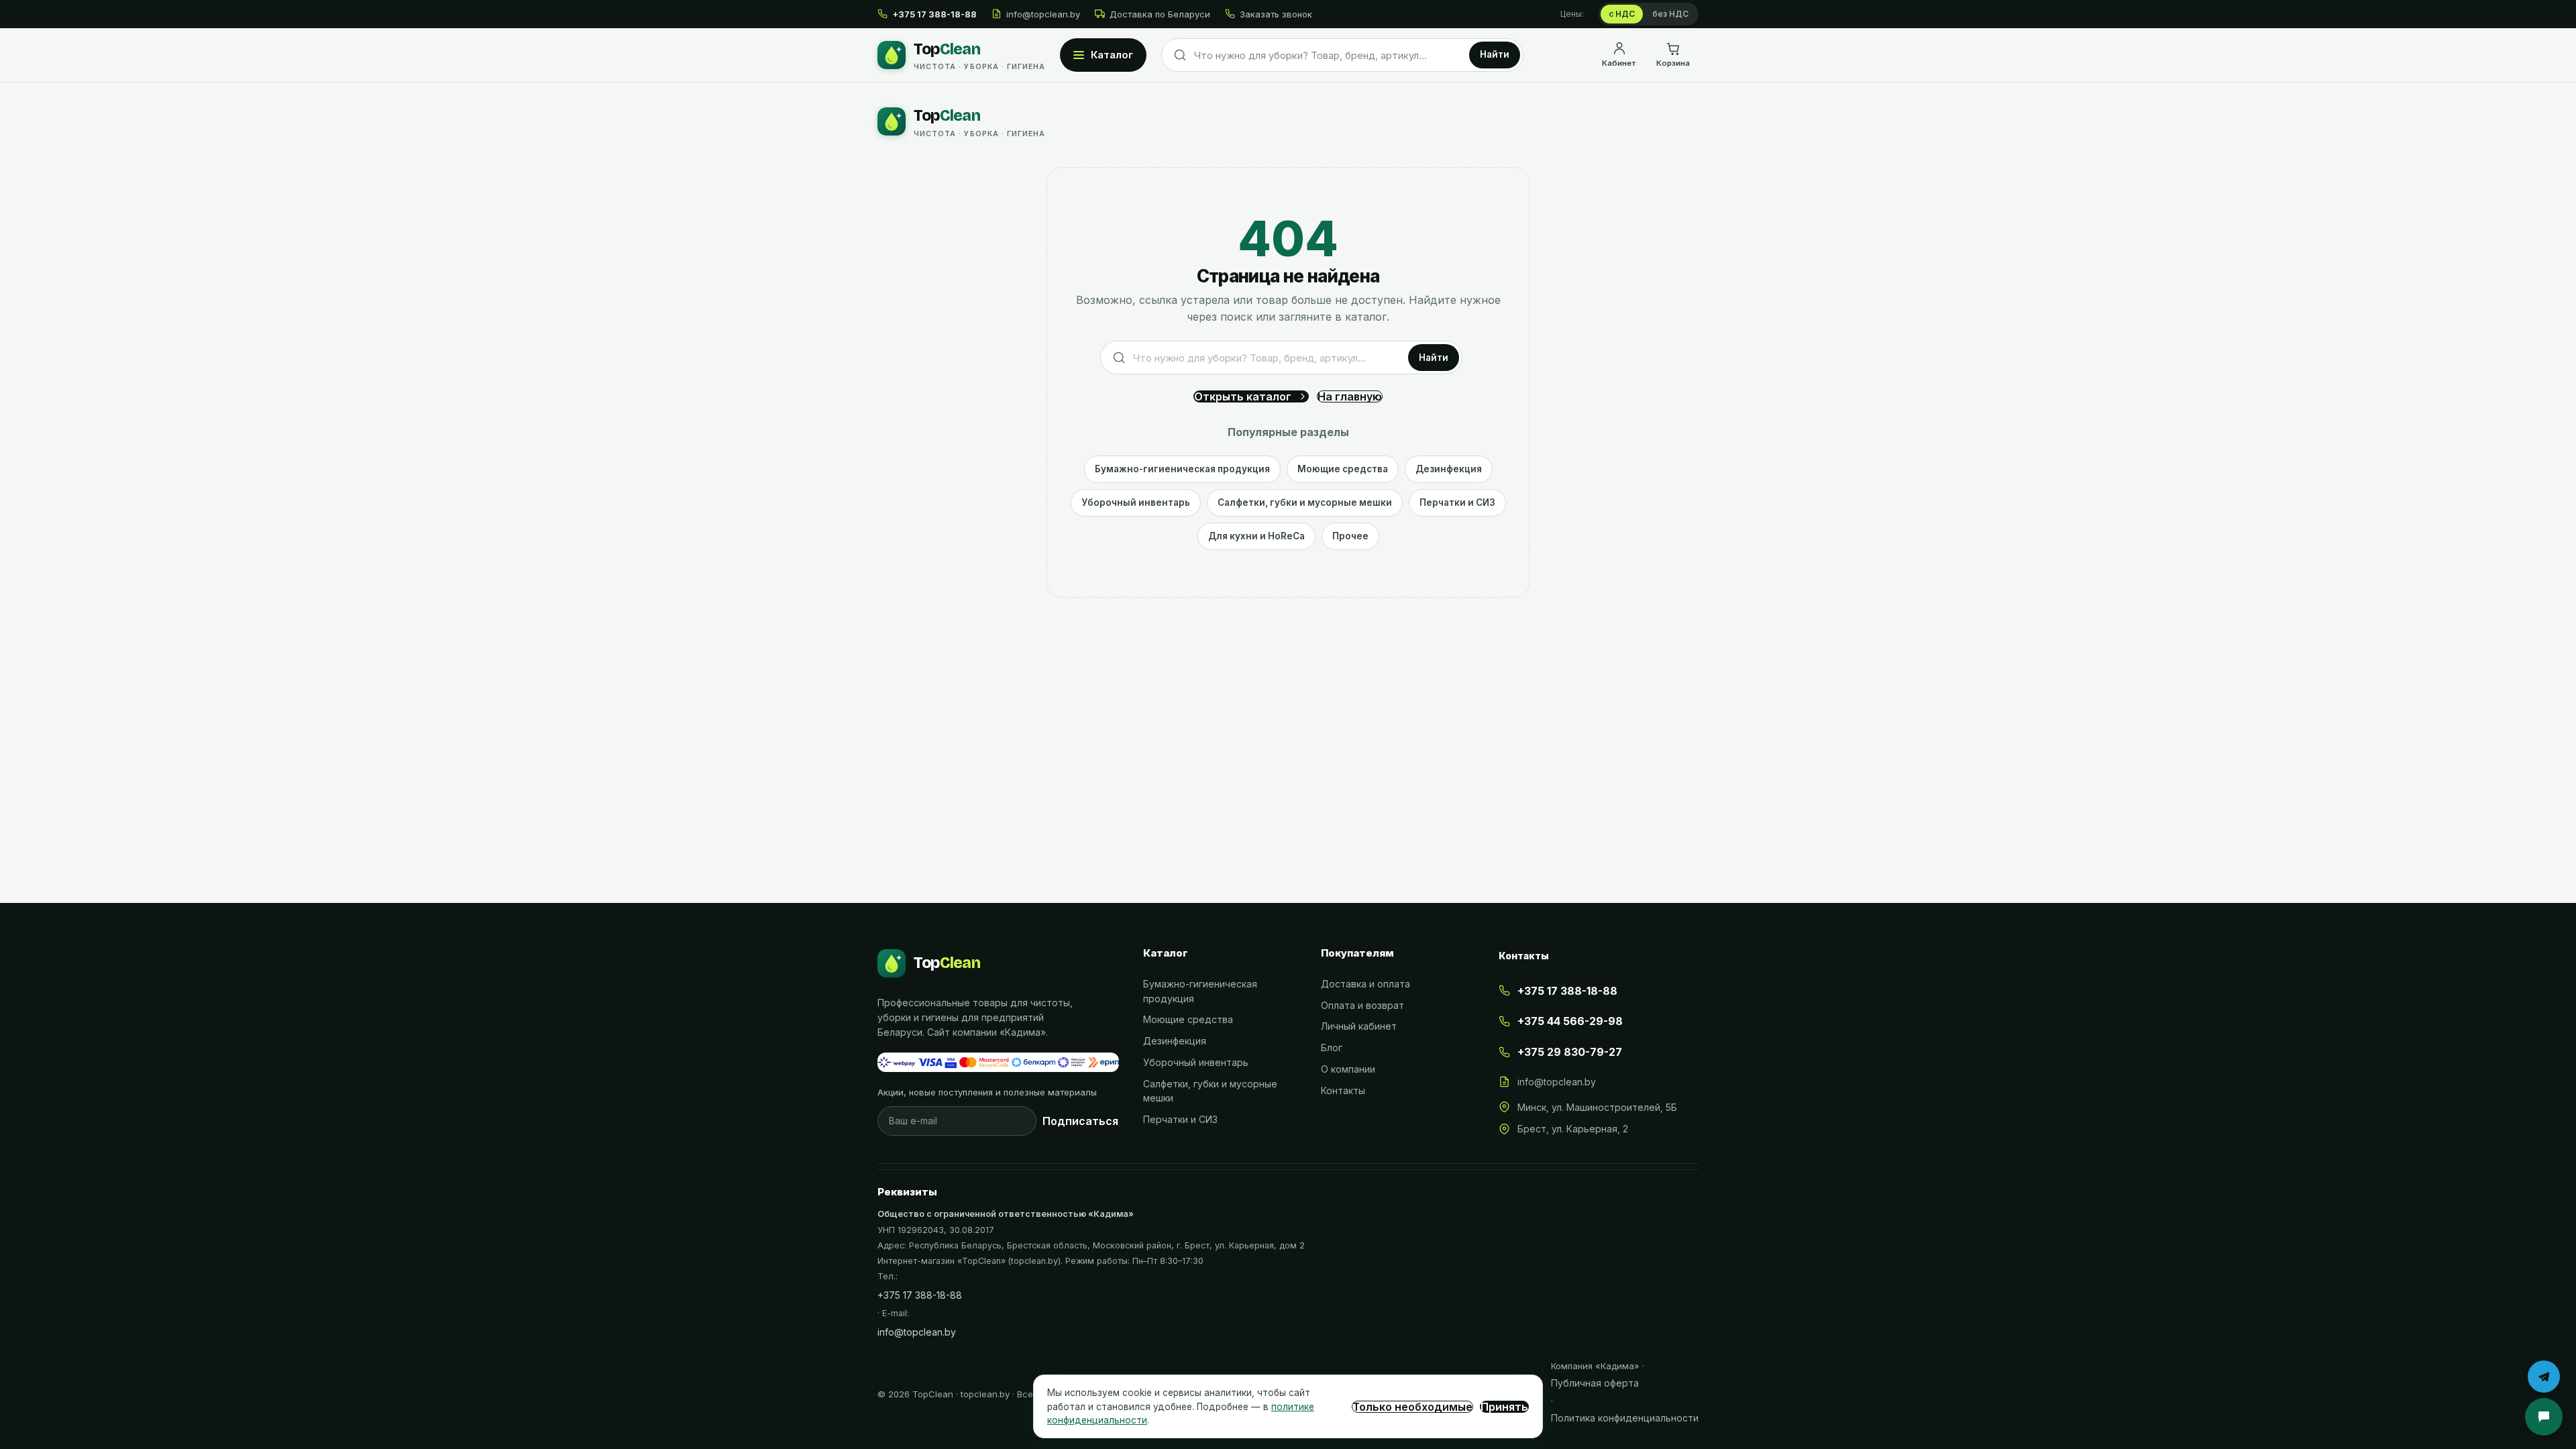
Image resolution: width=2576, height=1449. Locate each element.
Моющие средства (1343, 469)
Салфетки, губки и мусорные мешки (1305, 502)
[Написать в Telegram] (2544, 1377)
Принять (1504, 1407)
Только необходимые (1412, 1407)
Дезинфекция (1449, 469)
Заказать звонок (1276, 14)
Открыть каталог (1243, 396)
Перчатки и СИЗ (1457, 502)
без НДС (1670, 14)
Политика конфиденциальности (1625, 1418)
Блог (1332, 1048)
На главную (1350, 396)
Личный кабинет (1359, 1026)
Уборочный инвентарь (1136, 502)
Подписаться (1080, 1121)
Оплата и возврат (1362, 1005)
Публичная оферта (1595, 1383)
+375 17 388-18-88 (920, 1295)
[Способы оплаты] (998, 1063)
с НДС (1622, 14)
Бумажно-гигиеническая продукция (1182, 469)
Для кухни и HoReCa (1256, 536)
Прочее (1350, 536)
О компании (1348, 1069)
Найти (1495, 54)
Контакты (1343, 1090)
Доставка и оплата (1365, 984)
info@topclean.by (1043, 14)
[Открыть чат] (2544, 1417)
